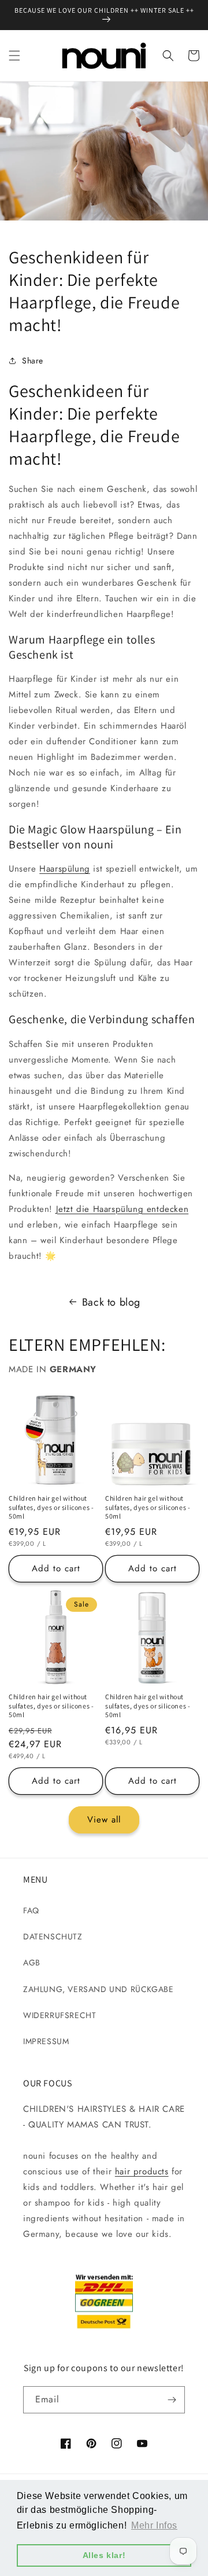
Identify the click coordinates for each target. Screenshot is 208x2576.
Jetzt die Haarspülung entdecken (122, 1209)
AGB (32, 1963)
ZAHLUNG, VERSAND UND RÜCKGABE (98, 1989)
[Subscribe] (172, 2400)
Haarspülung (65, 869)
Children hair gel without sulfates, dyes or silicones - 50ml (51, 1507)
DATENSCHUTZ (53, 1936)
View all (104, 1820)
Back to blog (111, 1302)
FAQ (31, 1910)
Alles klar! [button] (104, 2555)
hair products (142, 2171)
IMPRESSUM (46, 2041)
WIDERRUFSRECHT (60, 2015)
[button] (14, 56)
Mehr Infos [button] (154, 2525)
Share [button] (33, 361)
